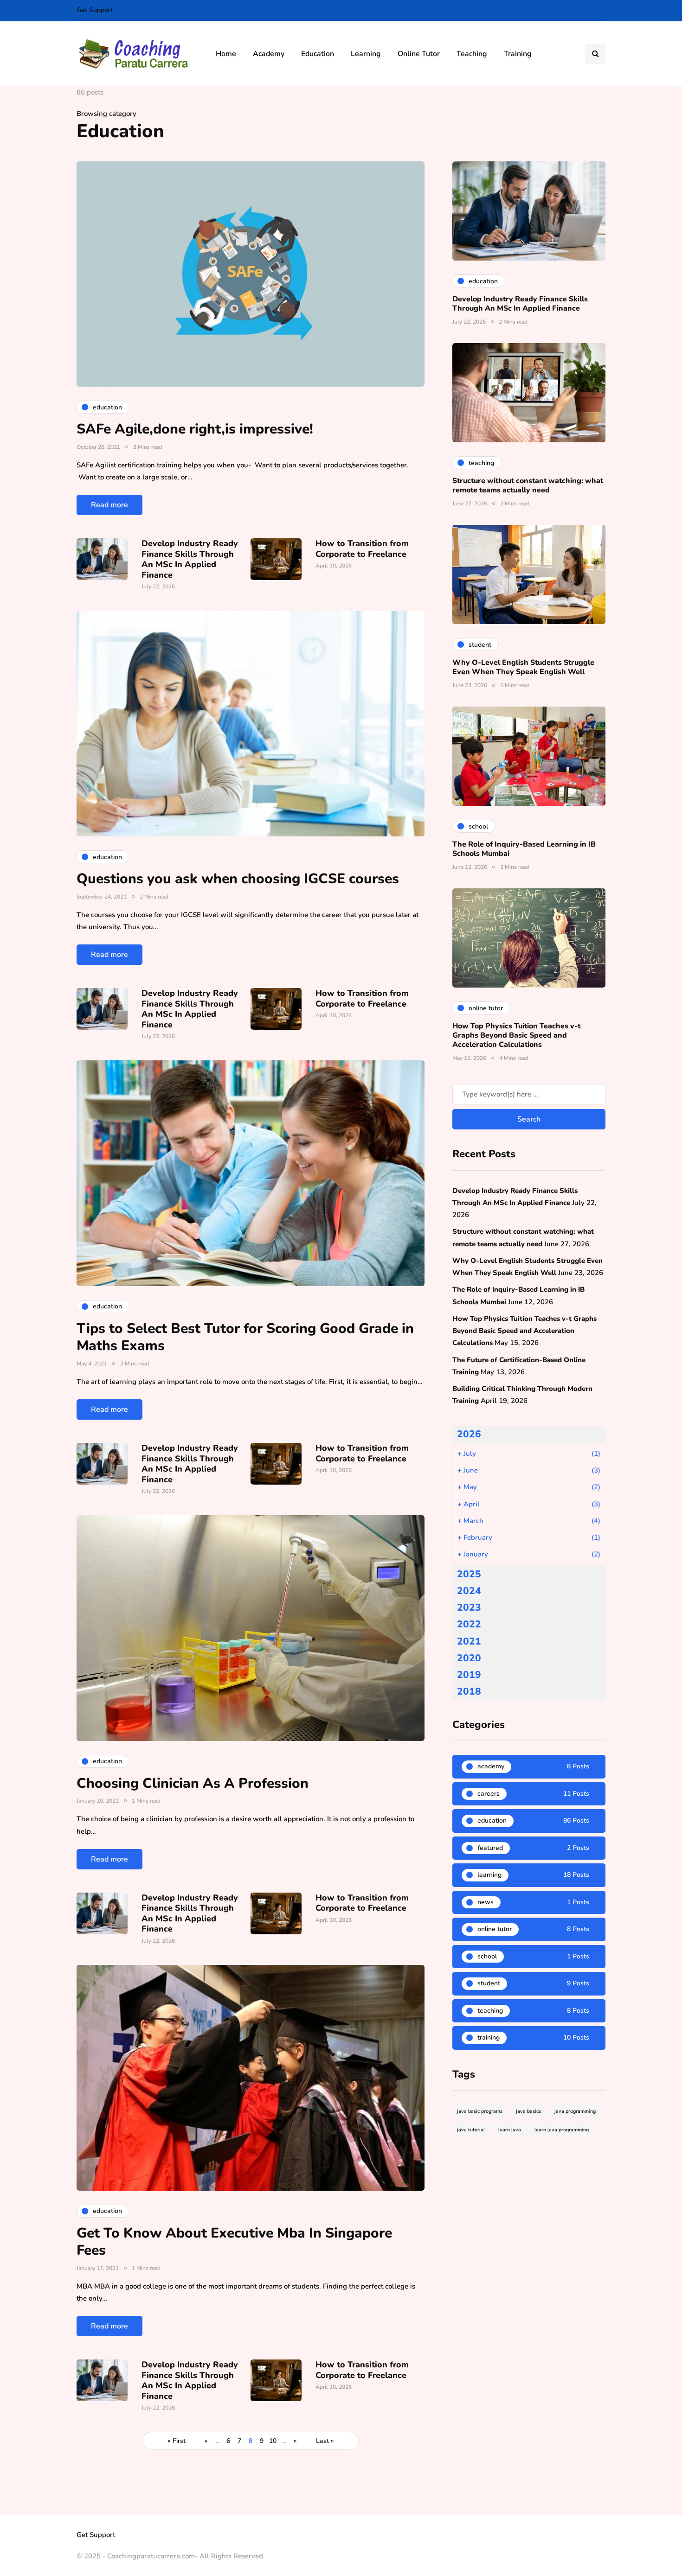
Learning (366, 54)
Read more (109, 505)
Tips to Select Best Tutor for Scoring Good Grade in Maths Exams (245, 1337)
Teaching (472, 54)
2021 (469, 1641)
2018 (469, 1691)
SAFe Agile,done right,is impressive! (195, 429)
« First (177, 2441)
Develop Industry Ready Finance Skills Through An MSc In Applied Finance (190, 559)
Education (318, 54)
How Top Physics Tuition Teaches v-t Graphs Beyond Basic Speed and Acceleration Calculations (516, 1035)
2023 (469, 1607)
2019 (469, 1675)
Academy (269, 54)
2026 (469, 1434)
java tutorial (471, 2130)
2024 (469, 1591)
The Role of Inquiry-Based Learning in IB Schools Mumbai (524, 849)
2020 (469, 1658)
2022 (469, 1624)
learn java (510, 2130)
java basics (528, 2111)
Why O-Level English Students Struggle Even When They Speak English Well (523, 667)
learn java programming (562, 2130)
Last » (325, 2441)
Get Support (95, 10)
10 (273, 2441)
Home (226, 54)
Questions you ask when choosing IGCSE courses (238, 879)
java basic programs (480, 2111)
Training (518, 54)
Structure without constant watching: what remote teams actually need (528, 485)
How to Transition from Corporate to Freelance (362, 549)
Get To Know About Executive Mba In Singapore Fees (234, 2242)
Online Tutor (419, 54)
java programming (575, 2111)
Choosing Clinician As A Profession (193, 1783)
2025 (469, 1574)
